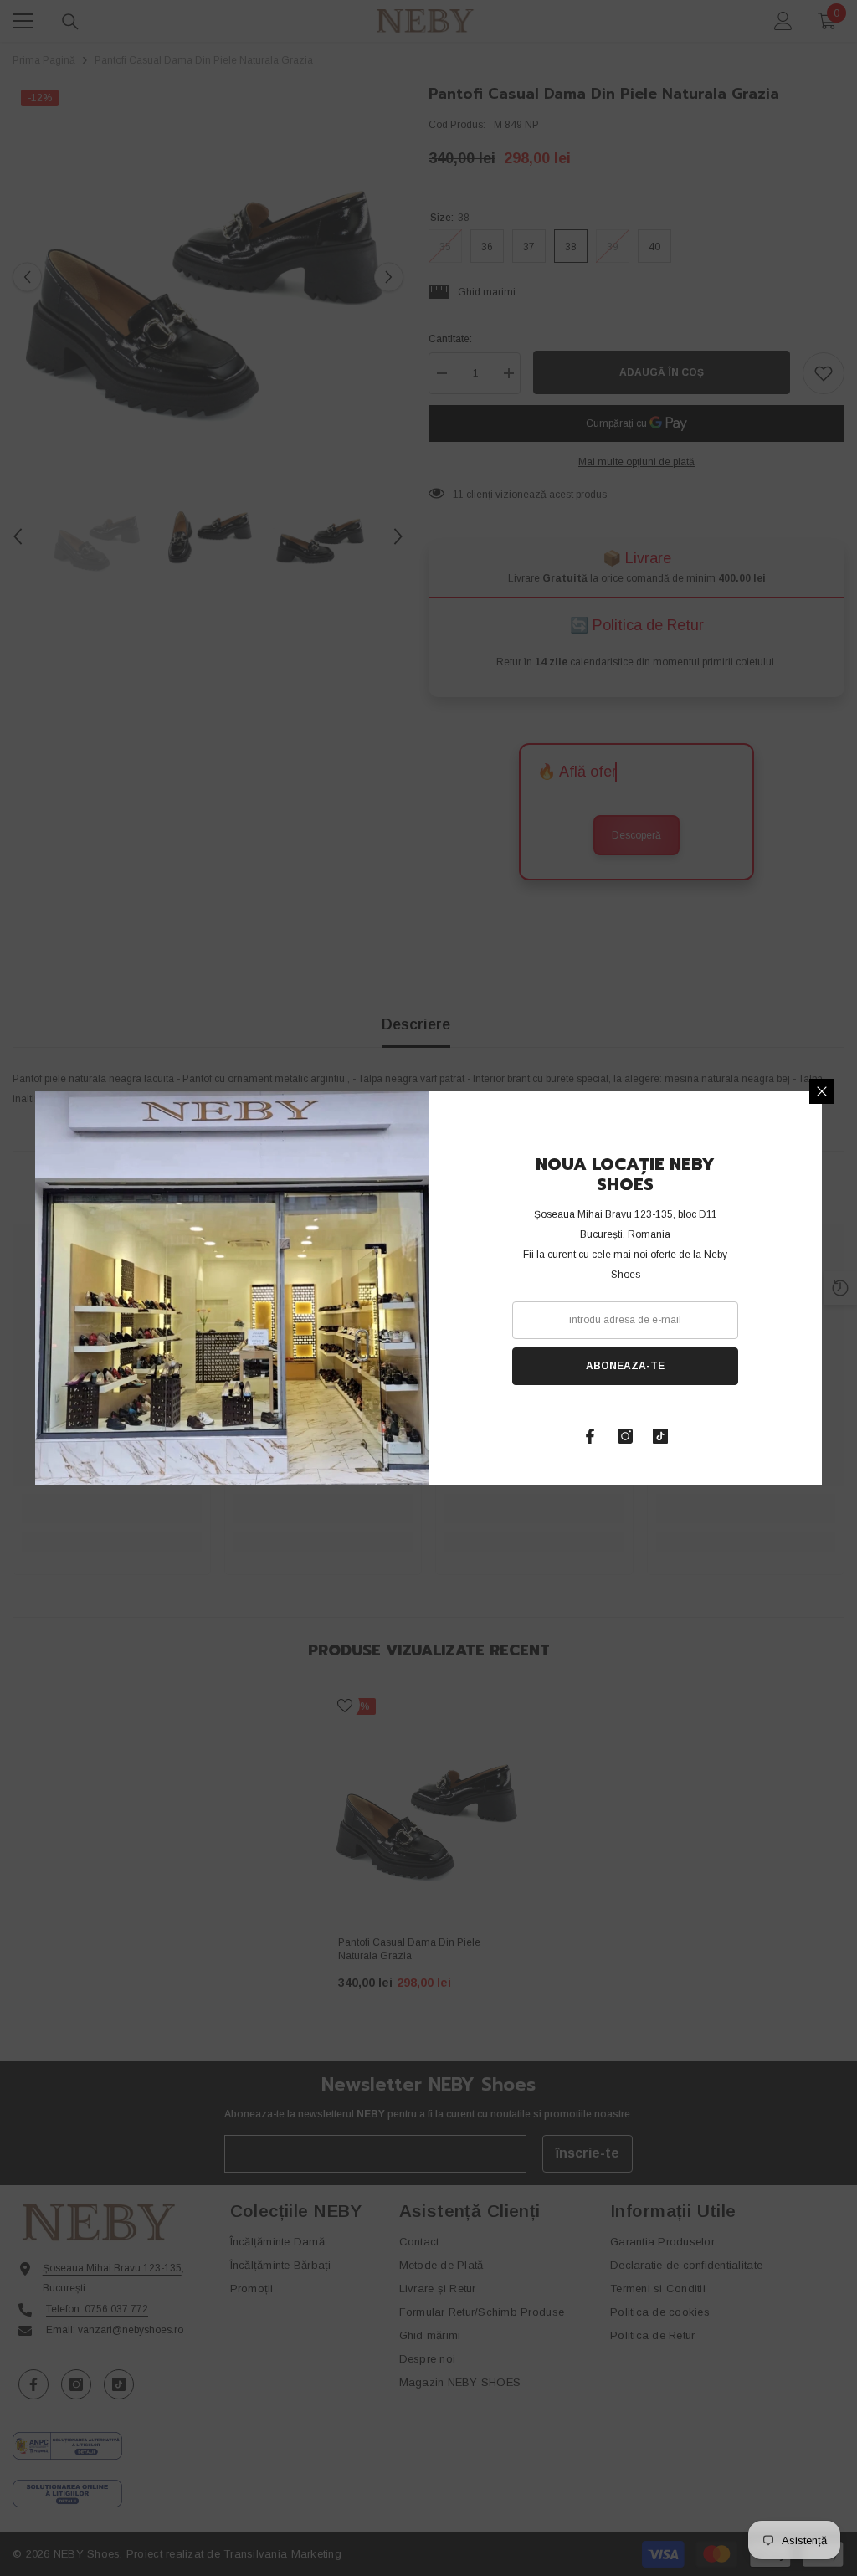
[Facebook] (590, 1436)
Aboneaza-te (625, 1366)
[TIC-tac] (660, 1436)
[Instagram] (625, 1436)
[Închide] (822, 1091)
